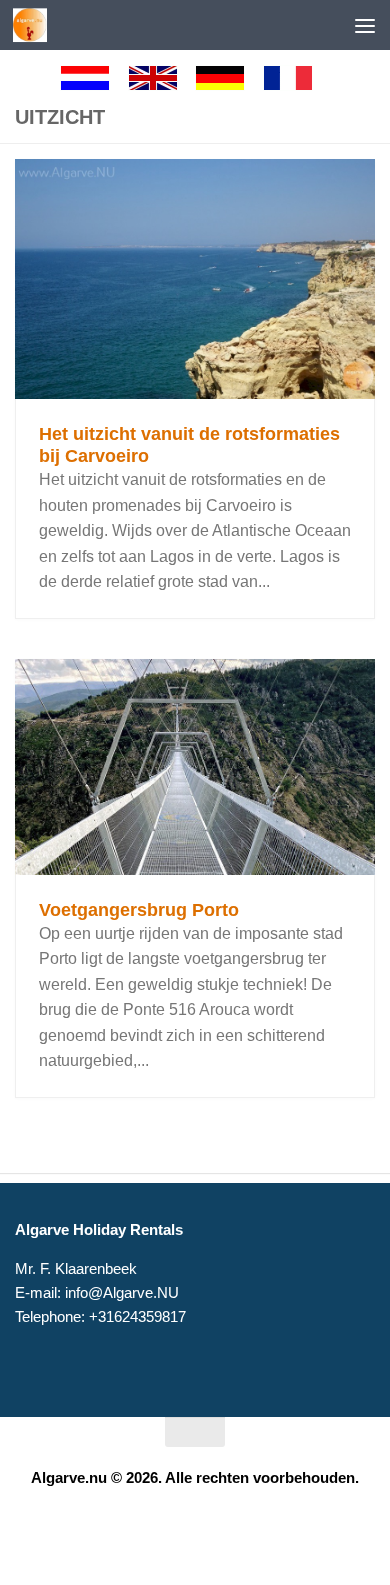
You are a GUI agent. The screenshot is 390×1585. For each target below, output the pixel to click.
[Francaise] (297, 78)
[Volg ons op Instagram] (213, 1527)
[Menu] (365, 25)
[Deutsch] (229, 78)
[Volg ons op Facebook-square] (177, 1527)
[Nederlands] (94, 78)
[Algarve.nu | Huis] (35, 25)
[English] (162, 78)
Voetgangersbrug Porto (139, 910)
